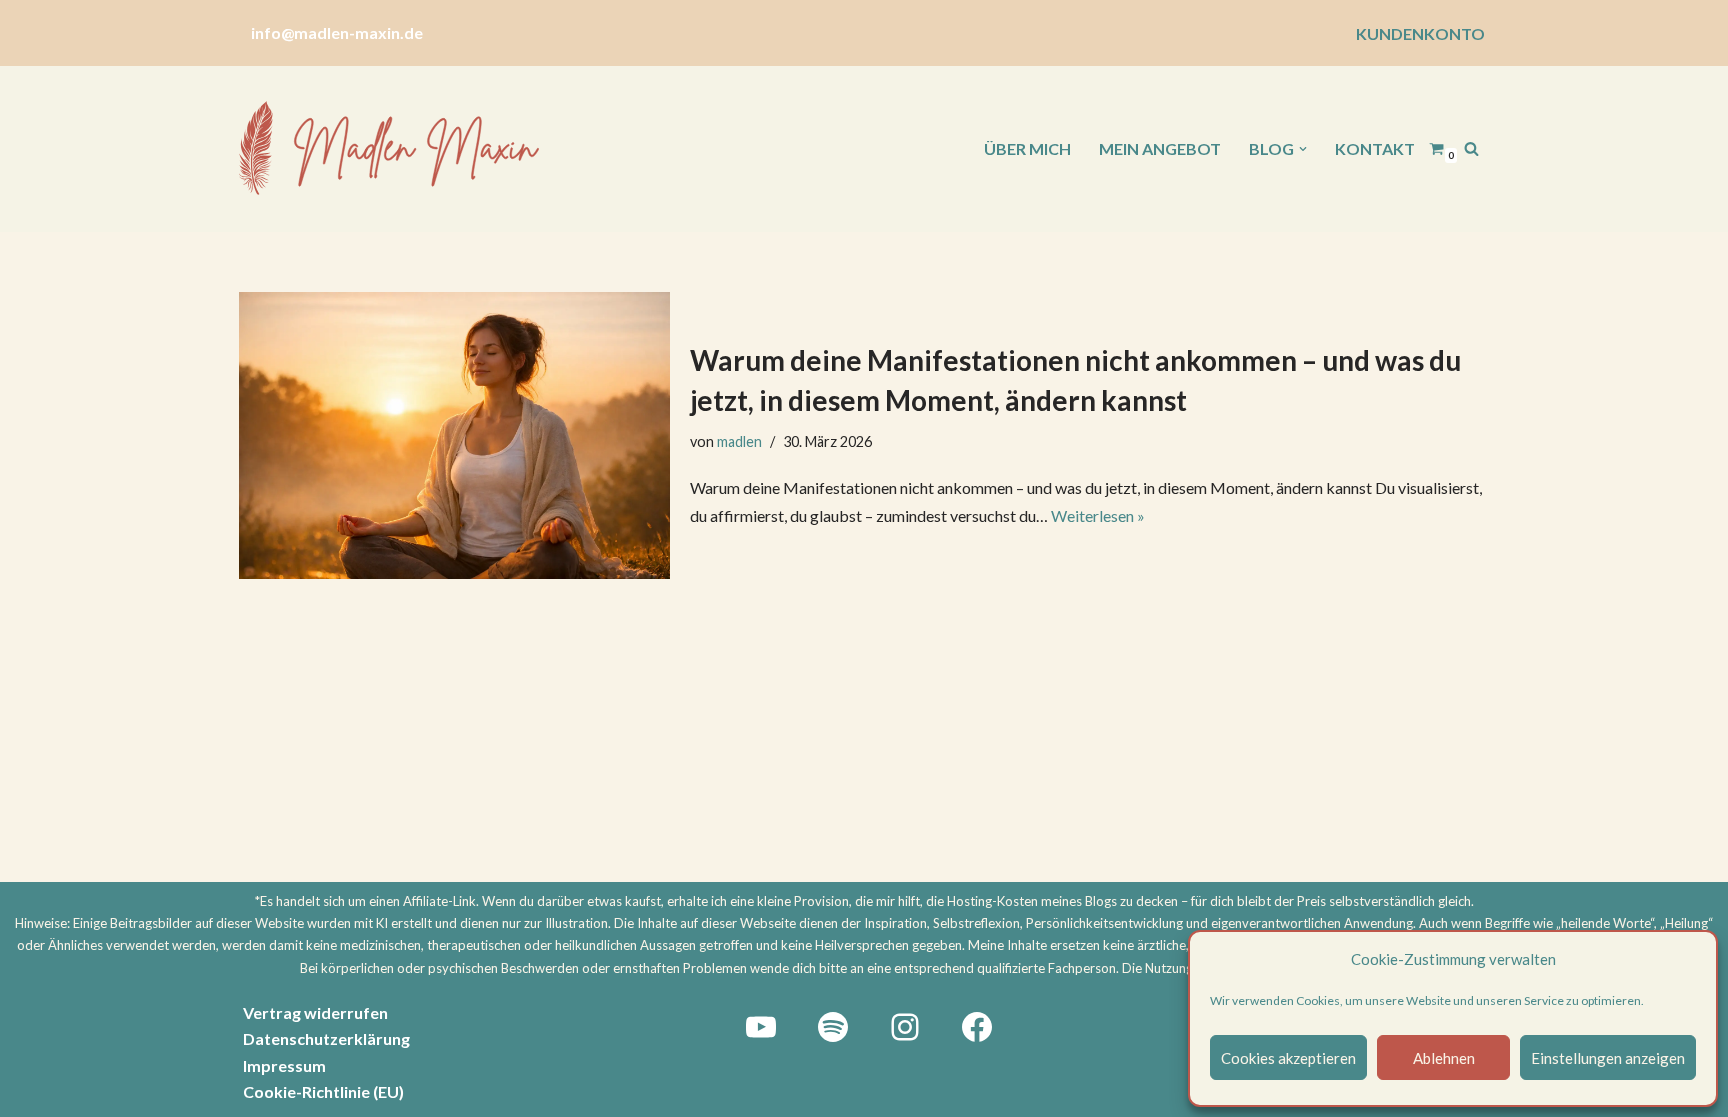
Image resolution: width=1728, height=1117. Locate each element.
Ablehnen (1444, 1058)
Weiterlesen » (1098, 515)
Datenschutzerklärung (326, 1038)
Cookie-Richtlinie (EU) (323, 1091)
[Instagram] (905, 1027)
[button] (1303, 149)
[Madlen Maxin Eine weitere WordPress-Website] (389, 149)
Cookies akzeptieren (1288, 1058)
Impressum (284, 1065)
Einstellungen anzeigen (1608, 1058)
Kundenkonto (1420, 33)
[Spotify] (833, 1027)
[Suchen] (1471, 148)
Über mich (1027, 148)
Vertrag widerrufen (315, 1012)
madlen (739, 441)
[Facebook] (977, 1027)
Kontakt (1375, 148)
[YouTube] (761, 1027)
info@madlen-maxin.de (337, 32)
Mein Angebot (1160, 148)
